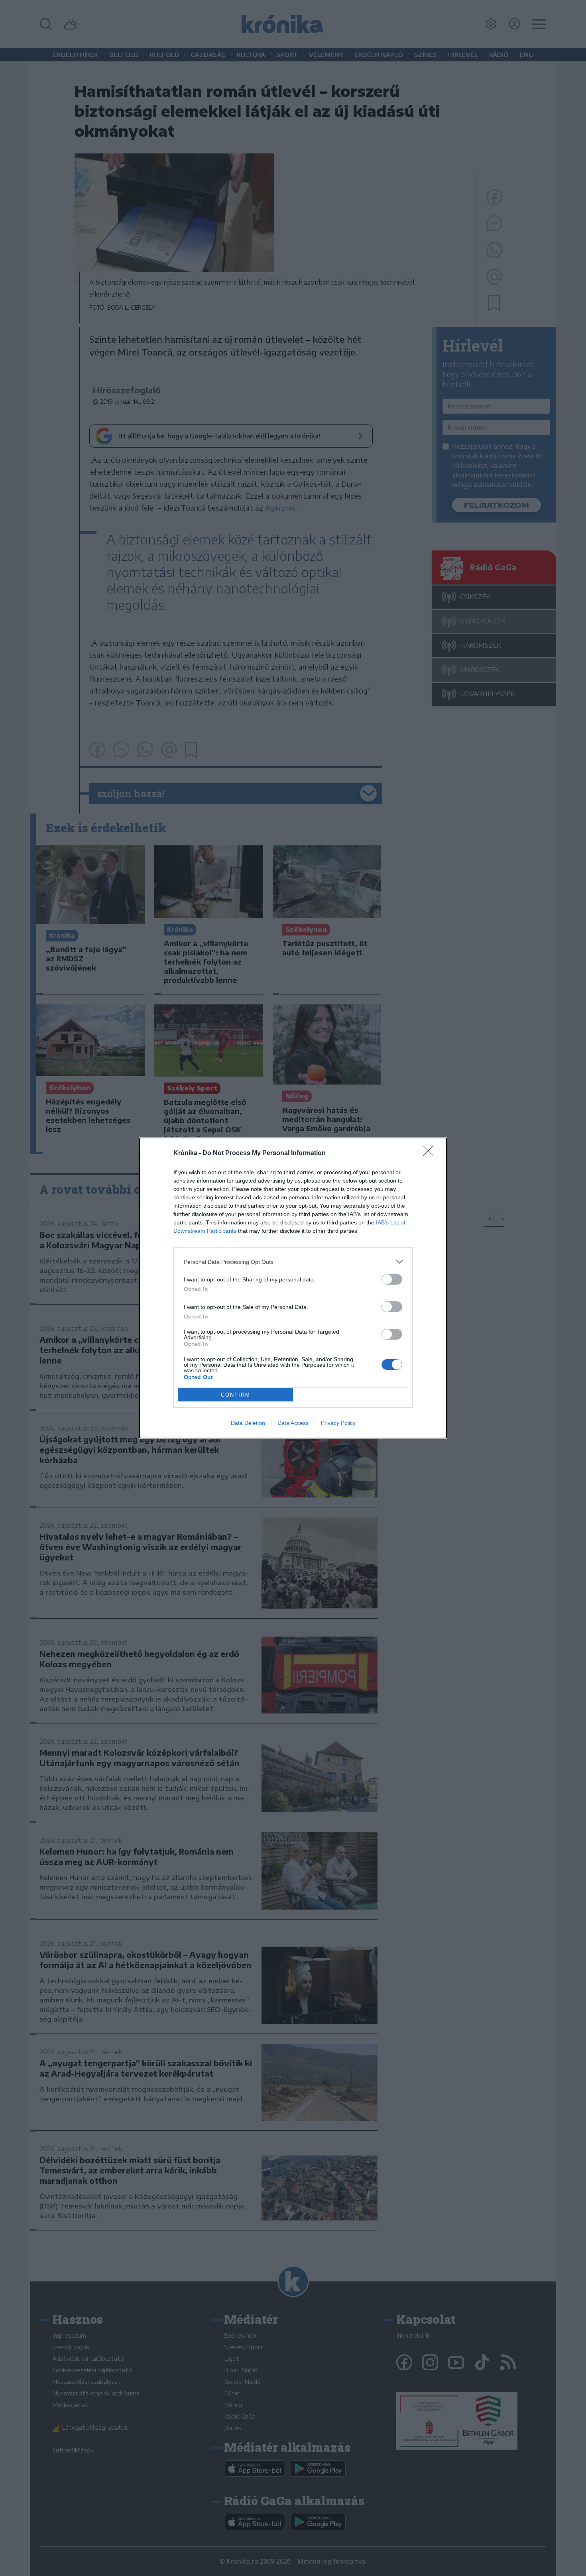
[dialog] (293, 1288)
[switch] (392, 1279)
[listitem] (293, 1262)
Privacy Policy (338, 1423)
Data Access (293, 1423)
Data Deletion (248, 1423)
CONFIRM (236, 1395)
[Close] (431, 1153)
